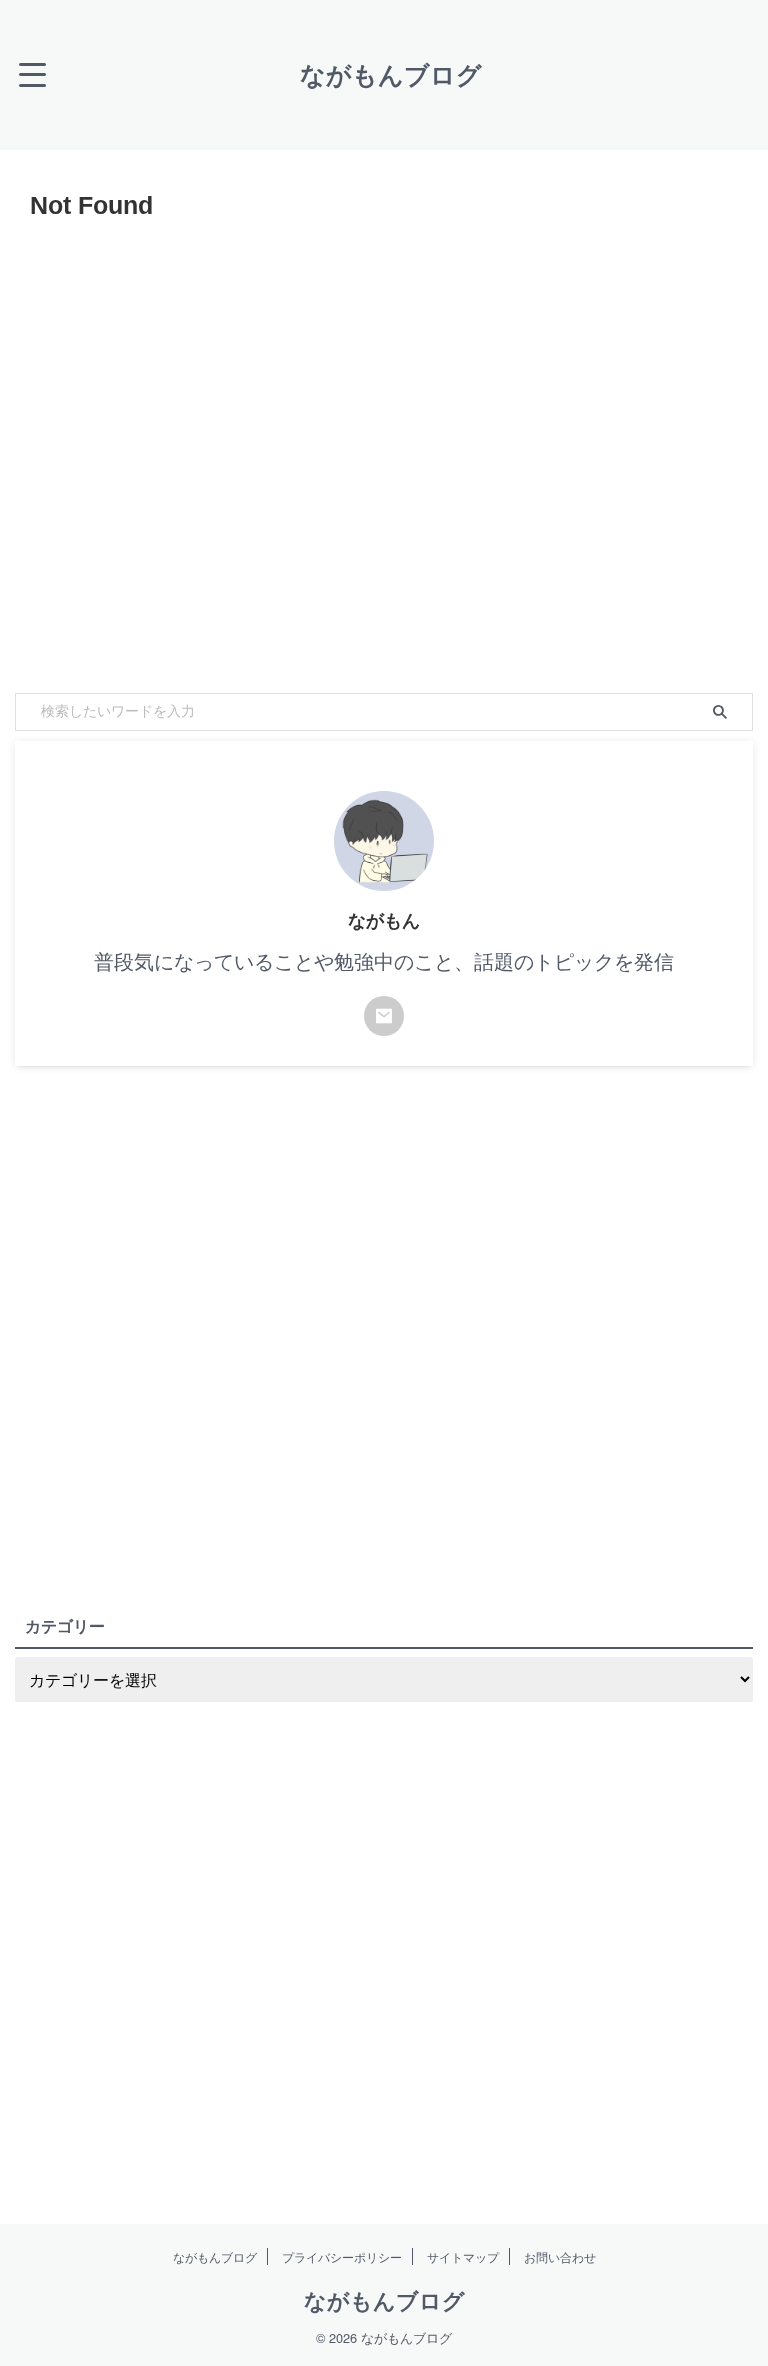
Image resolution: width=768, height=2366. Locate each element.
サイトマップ (463, 2256)
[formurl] (384, 1016)
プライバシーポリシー (342, 2256)
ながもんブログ (391, 75)
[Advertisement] (384, 452)
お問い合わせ (560, 2256)
